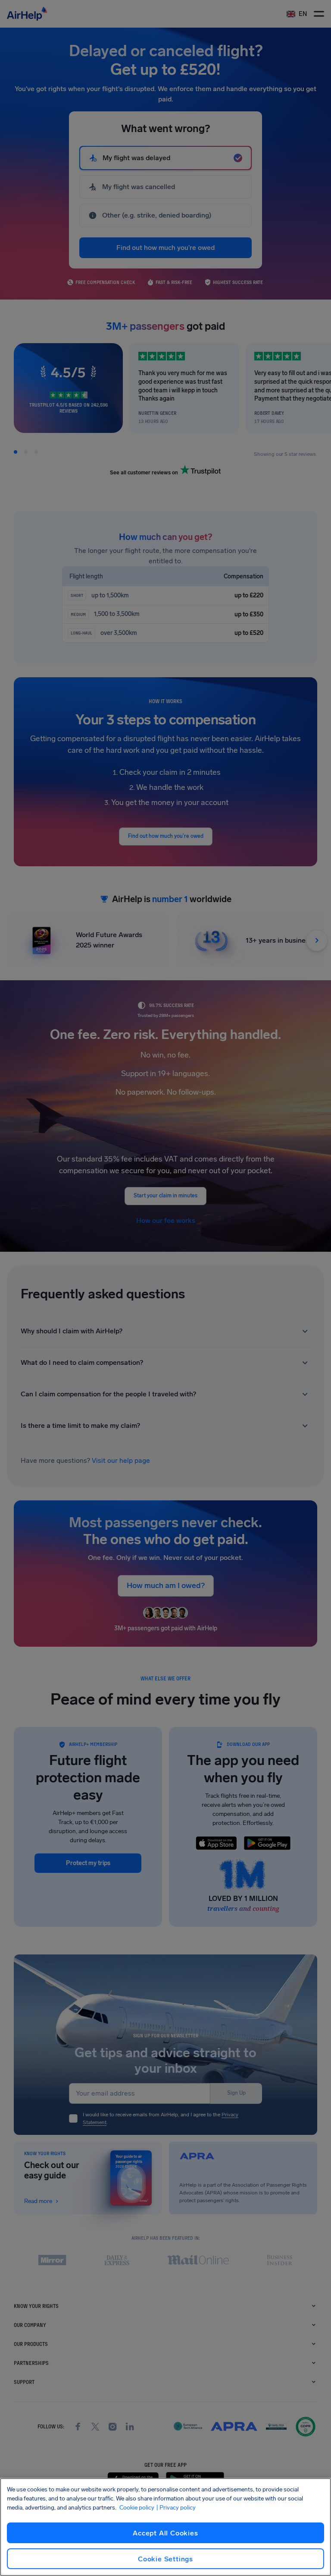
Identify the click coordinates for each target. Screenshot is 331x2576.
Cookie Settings (165, 2559)
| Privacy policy (176, 2508)
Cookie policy (137, 2508)
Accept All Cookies (165, 2533)
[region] (165, 2527)
